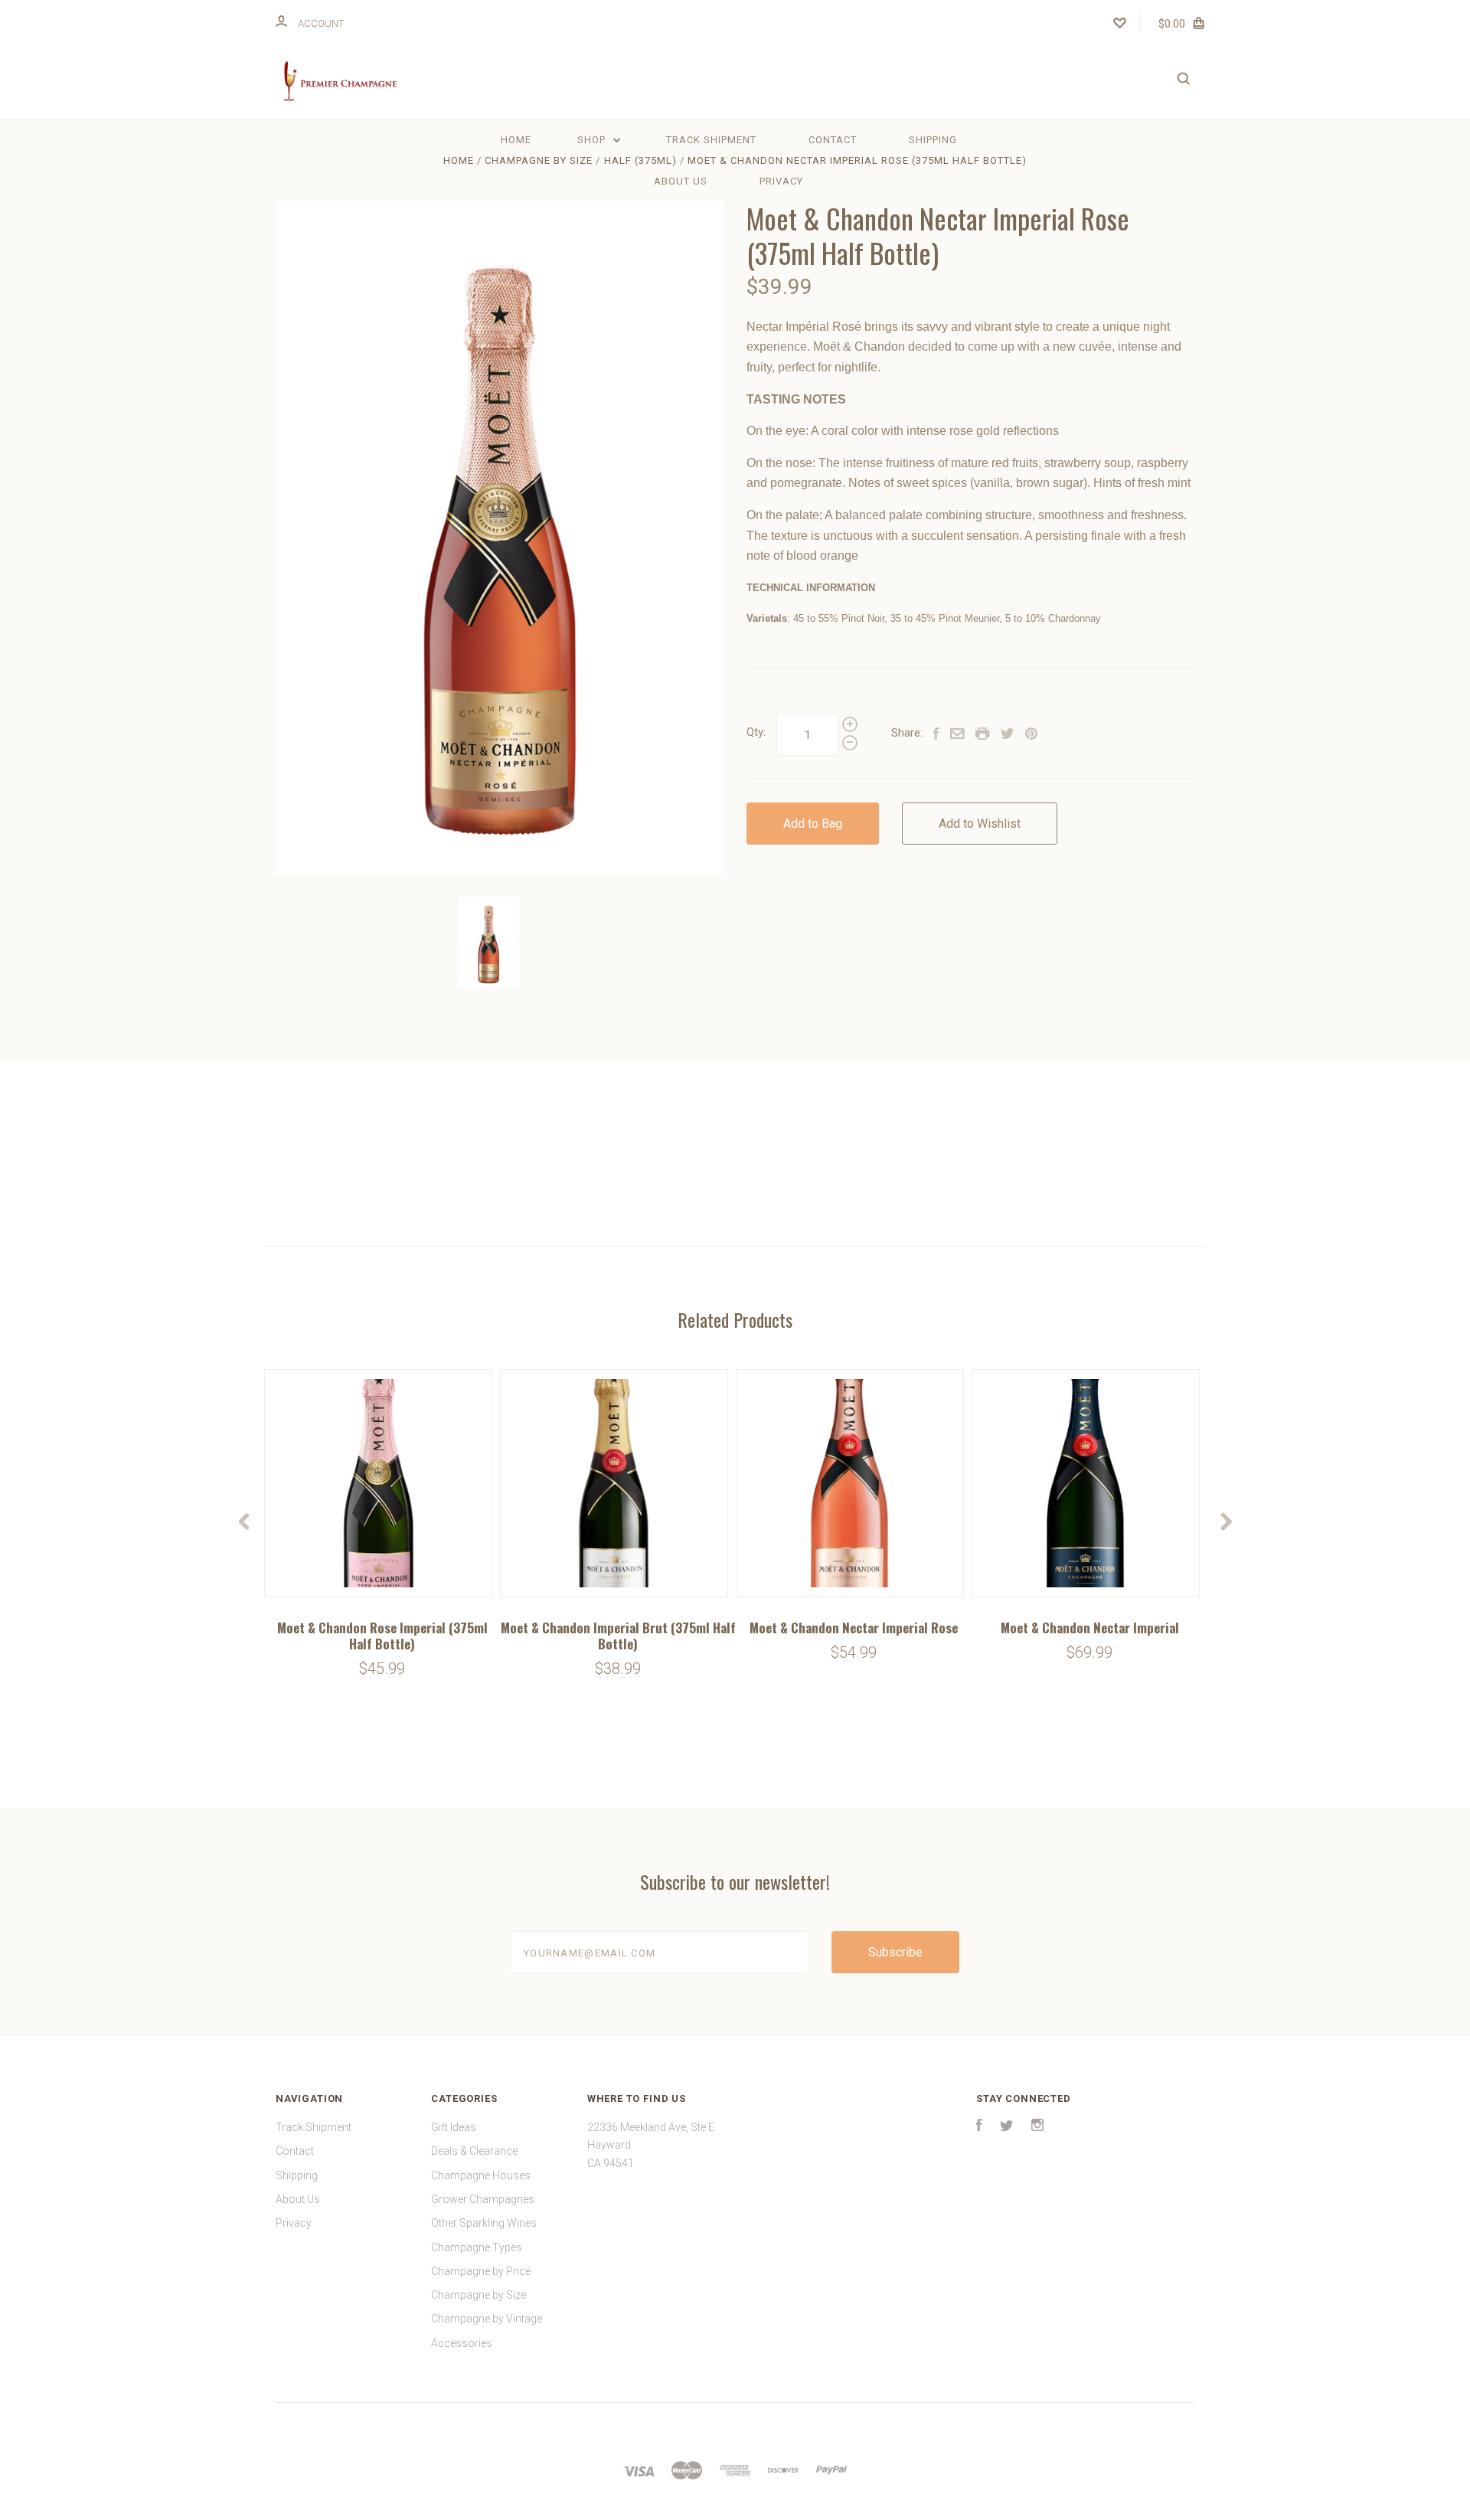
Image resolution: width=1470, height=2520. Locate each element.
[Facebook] (979, 2127)
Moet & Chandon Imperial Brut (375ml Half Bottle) (618, 1636)
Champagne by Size (479, 2295)
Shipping (933, 140)
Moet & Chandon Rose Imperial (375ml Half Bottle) (382, 1636)
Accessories (462, 2343)
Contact (833, 140)
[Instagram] (1037, 2127)
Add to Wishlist (980, 824)
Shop (593, 140)
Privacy (781, 181)
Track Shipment (711, 140)
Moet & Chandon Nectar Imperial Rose (854, 1628)
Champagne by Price (481, 2271)
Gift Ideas (454, 2127)
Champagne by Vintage (487, 2319)
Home (516, 140)
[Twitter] (1007, 2127)
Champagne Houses (481, 2175)
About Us (681, 181)
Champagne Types (477, 2247)
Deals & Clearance (474, 2151)
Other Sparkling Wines (484, 2223)
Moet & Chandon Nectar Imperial (1090, 1628)
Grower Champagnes (483, 2199)
